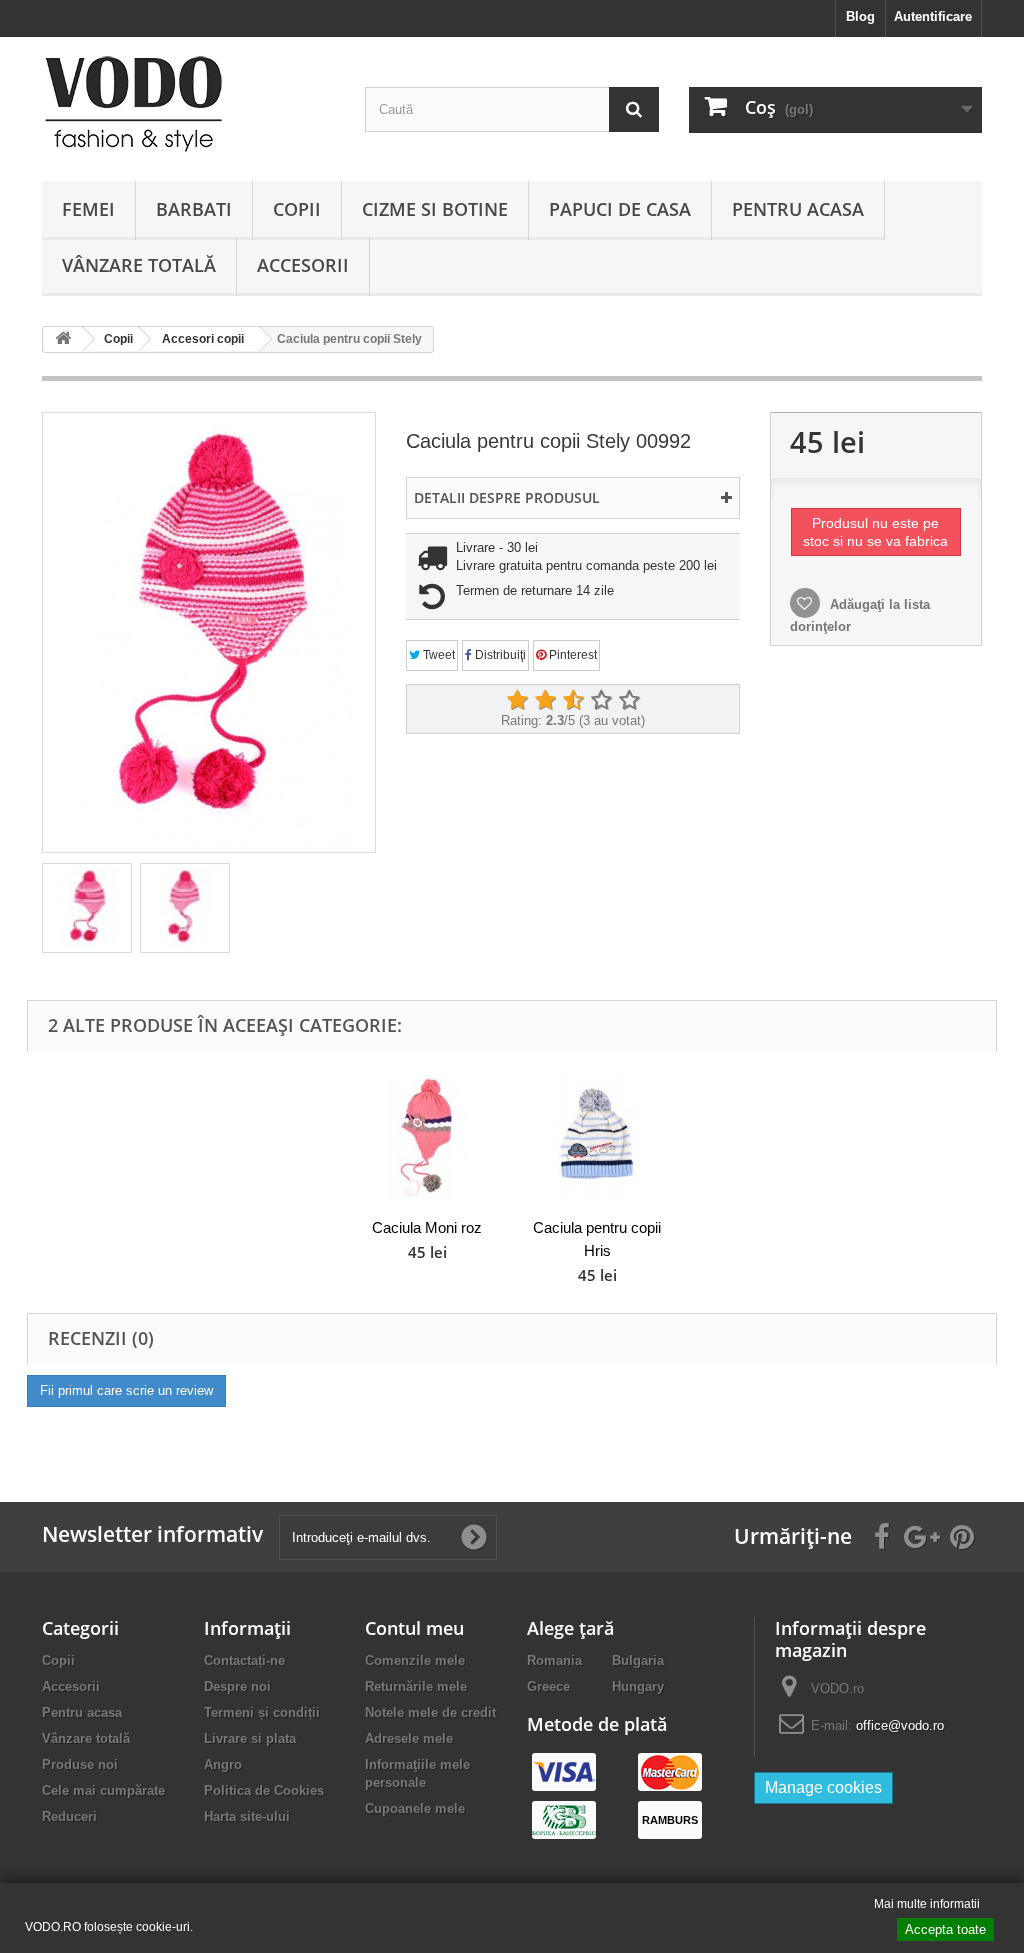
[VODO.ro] (188, 104)
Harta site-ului (247, 1816)
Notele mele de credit (430, 1712)
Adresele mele (409, 1738)
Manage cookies (823, 1787)
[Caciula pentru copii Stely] (87, 908)
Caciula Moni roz (427, 1227)
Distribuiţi (499, 655)
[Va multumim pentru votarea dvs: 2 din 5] (545, 701)
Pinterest (571, 655)
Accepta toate (945, 1929)
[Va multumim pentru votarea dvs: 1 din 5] (517, 701)
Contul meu (414, 1628)
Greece (548, 1686)
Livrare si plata (250, 1738)
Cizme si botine (435, 209)
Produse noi (80, 1764)
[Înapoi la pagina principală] (63, 339)
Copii (297, 209)
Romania (554, 1660)
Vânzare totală (139, 265)
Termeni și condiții (262, 1712)
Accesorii (303, 265)
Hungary (638, 1686)
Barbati (194, 209)
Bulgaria (638, 1660)
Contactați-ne (244, 1660)
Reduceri (69, 1816)
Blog (860, 16)
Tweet (437, 655)
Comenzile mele (415, 1660)
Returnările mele (416, 1686)
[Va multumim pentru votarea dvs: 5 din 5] (629, 701)
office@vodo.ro (900, 1725)
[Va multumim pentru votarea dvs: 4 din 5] (601, 701)
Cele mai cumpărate (103, 1790)
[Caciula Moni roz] (427, 1137)
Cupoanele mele (415, 1808)
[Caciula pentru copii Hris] (597, 1137)
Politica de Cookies (264, 1790)
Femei (88, 209)
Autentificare (933, 16)
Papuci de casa (620, 209)
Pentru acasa (798, 209)
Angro (223, 1764)
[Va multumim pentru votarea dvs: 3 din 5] (573, 701)
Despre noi (237, 1686)
